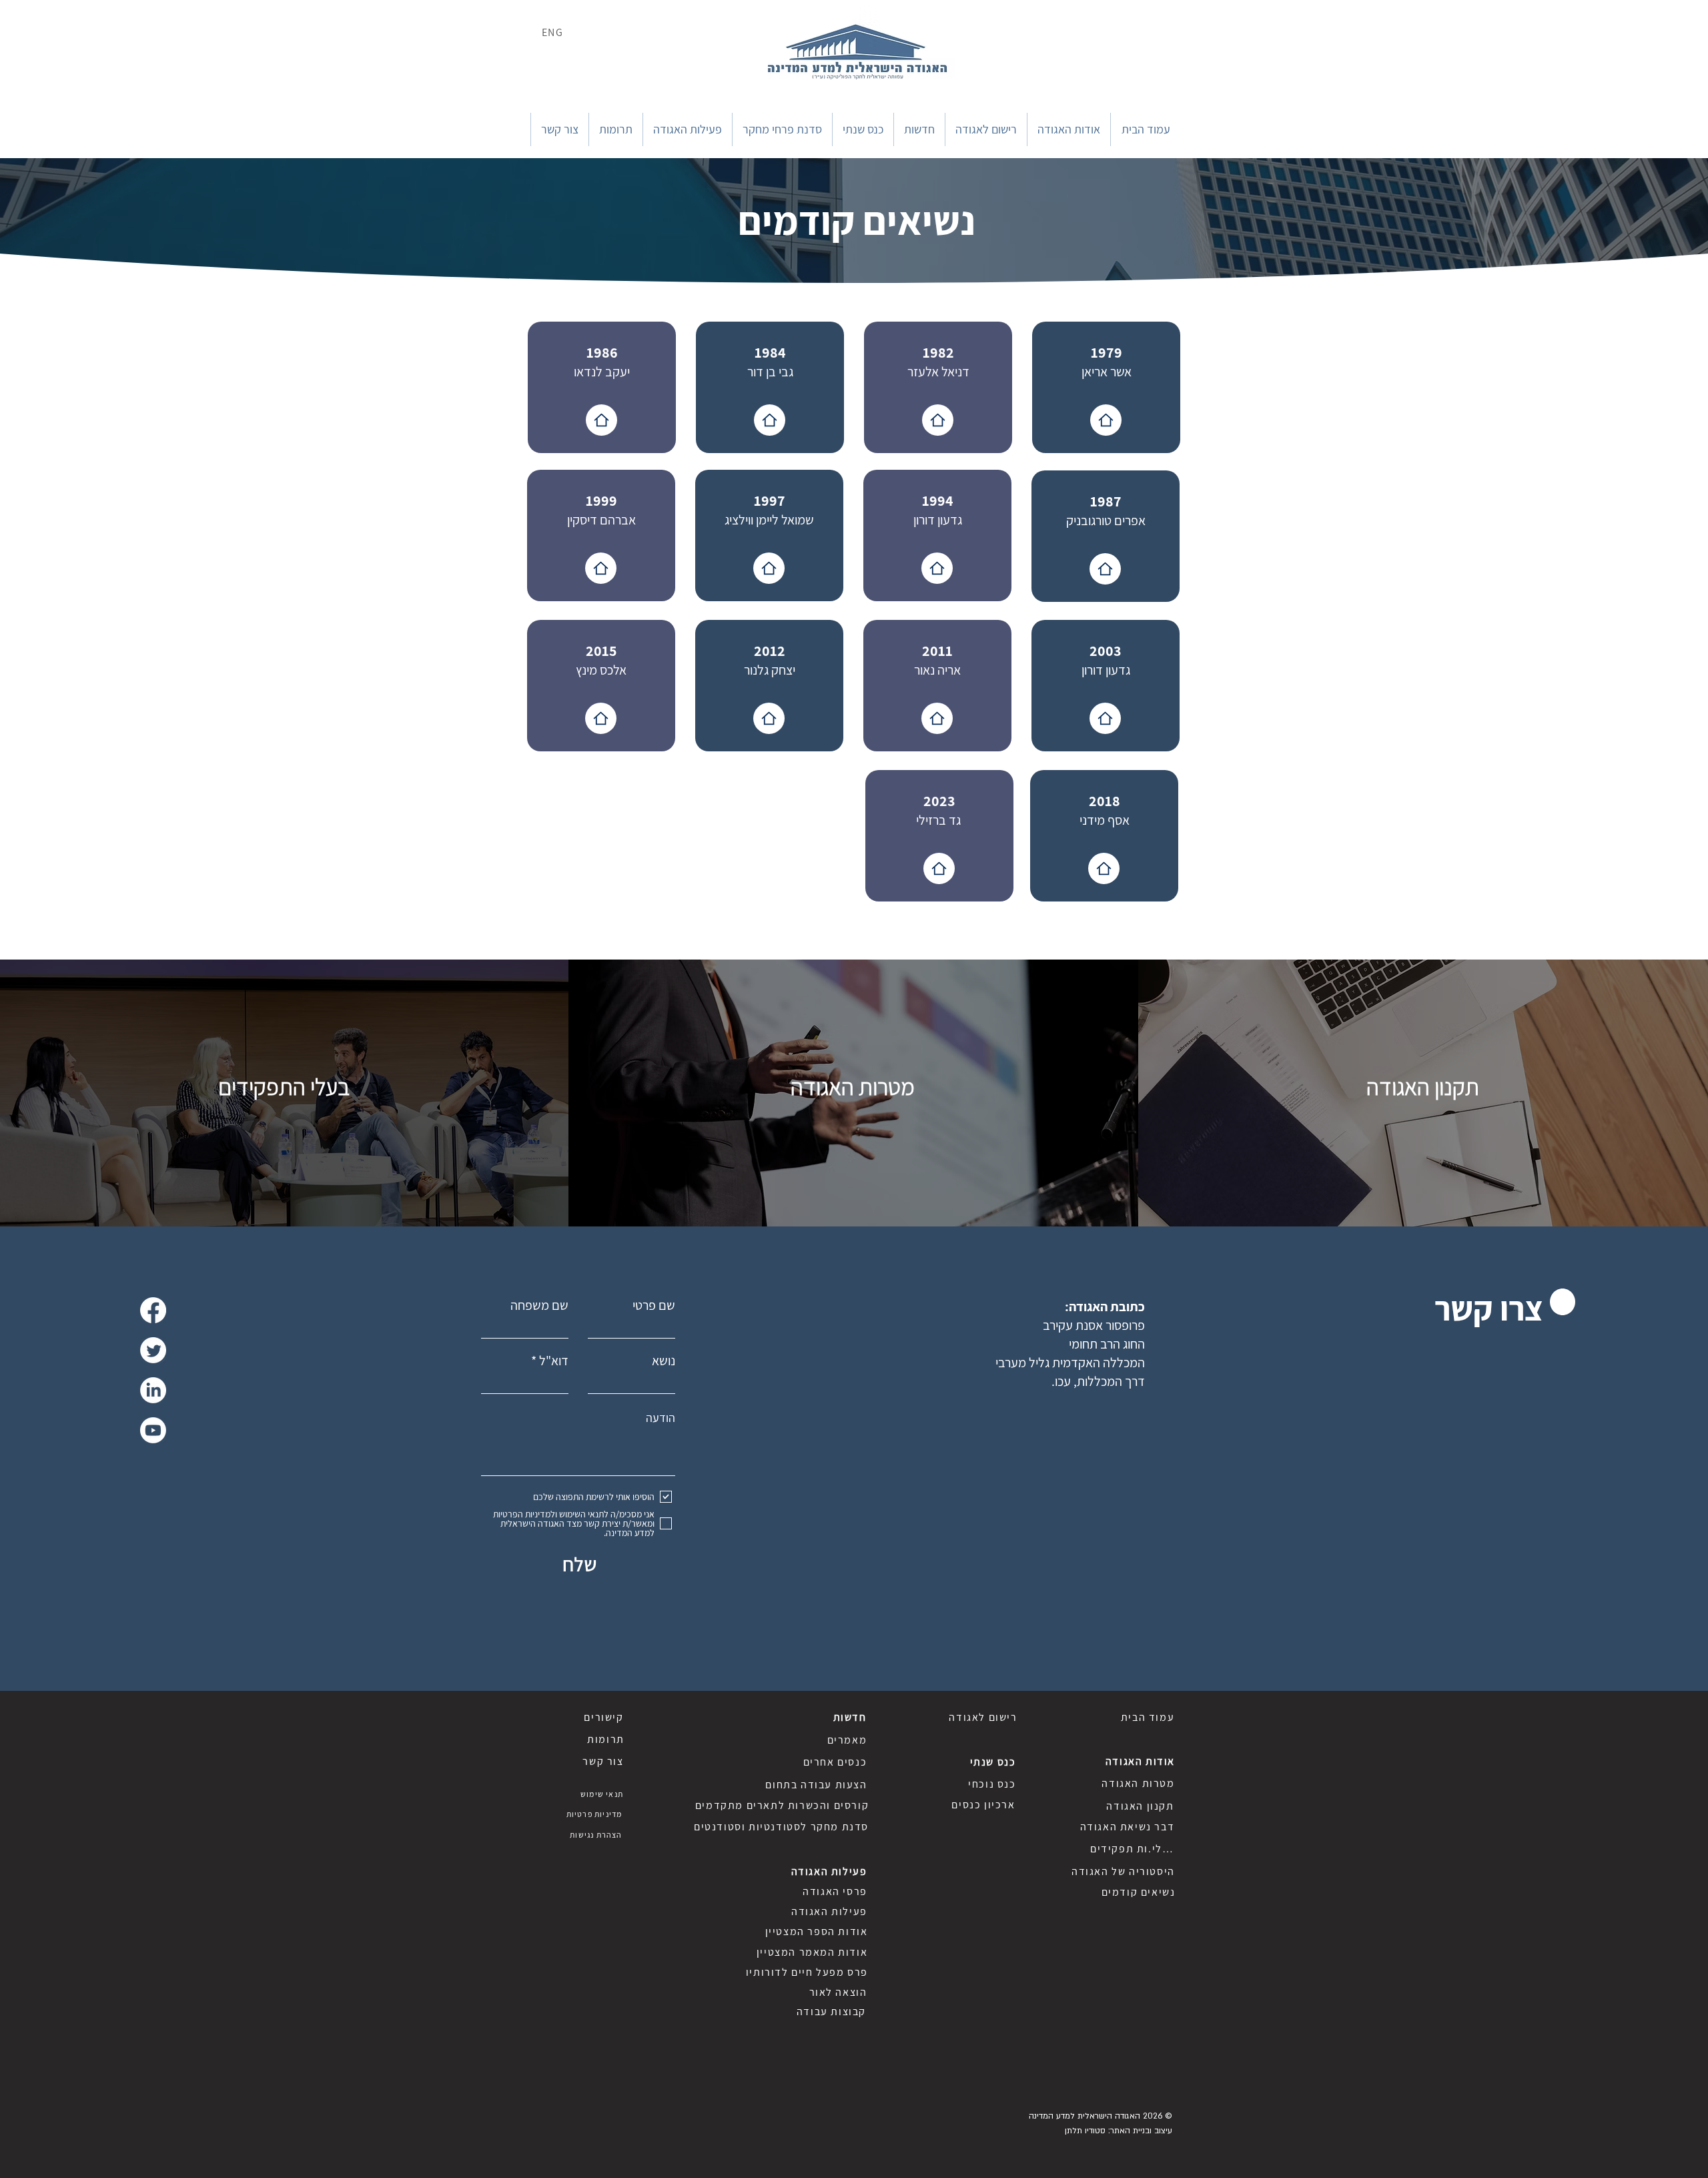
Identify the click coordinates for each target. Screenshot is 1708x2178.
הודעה (661, 1418)
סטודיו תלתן (1085, 2131)
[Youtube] (153, 1430)
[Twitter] (153, 1350)
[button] (1069, 129)
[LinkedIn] (153, 1390)
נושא (664, 1361)
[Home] (601, 420)
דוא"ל (554, 1361)
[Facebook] (153, 1310)
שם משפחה (539, 1305)
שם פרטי (654, 1305)
